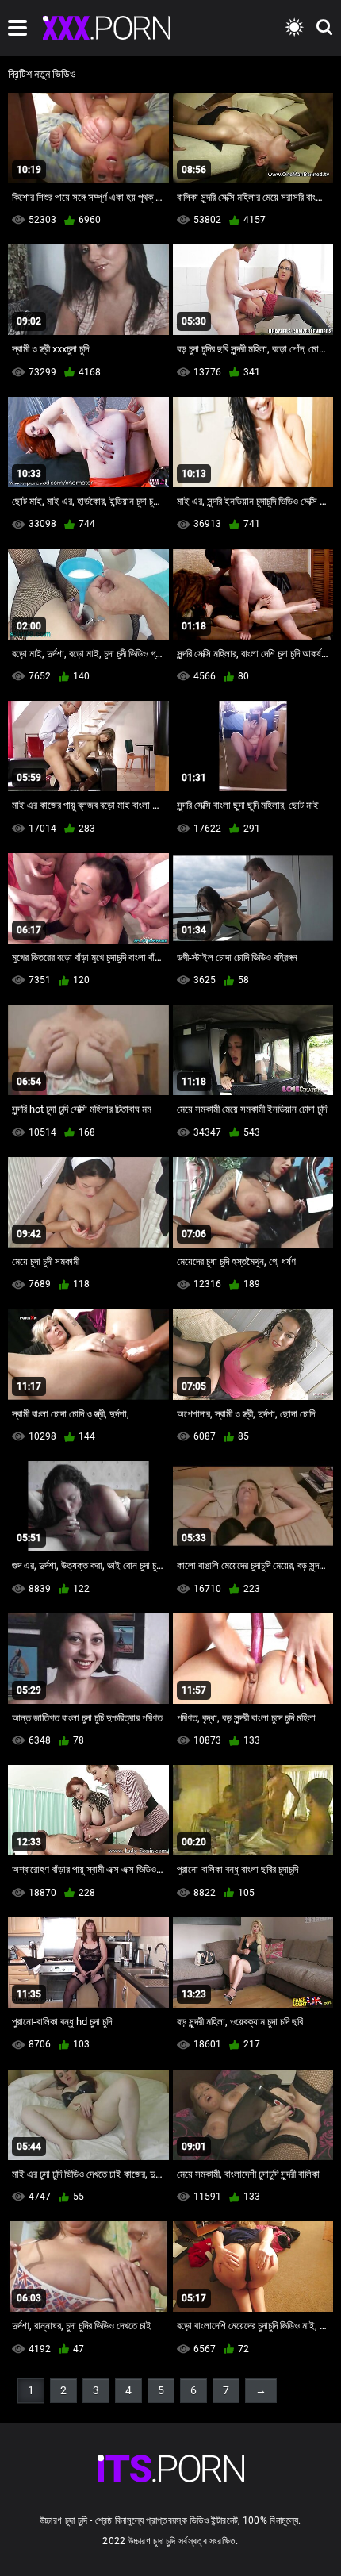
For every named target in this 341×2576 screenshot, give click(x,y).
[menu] (17, 28)
